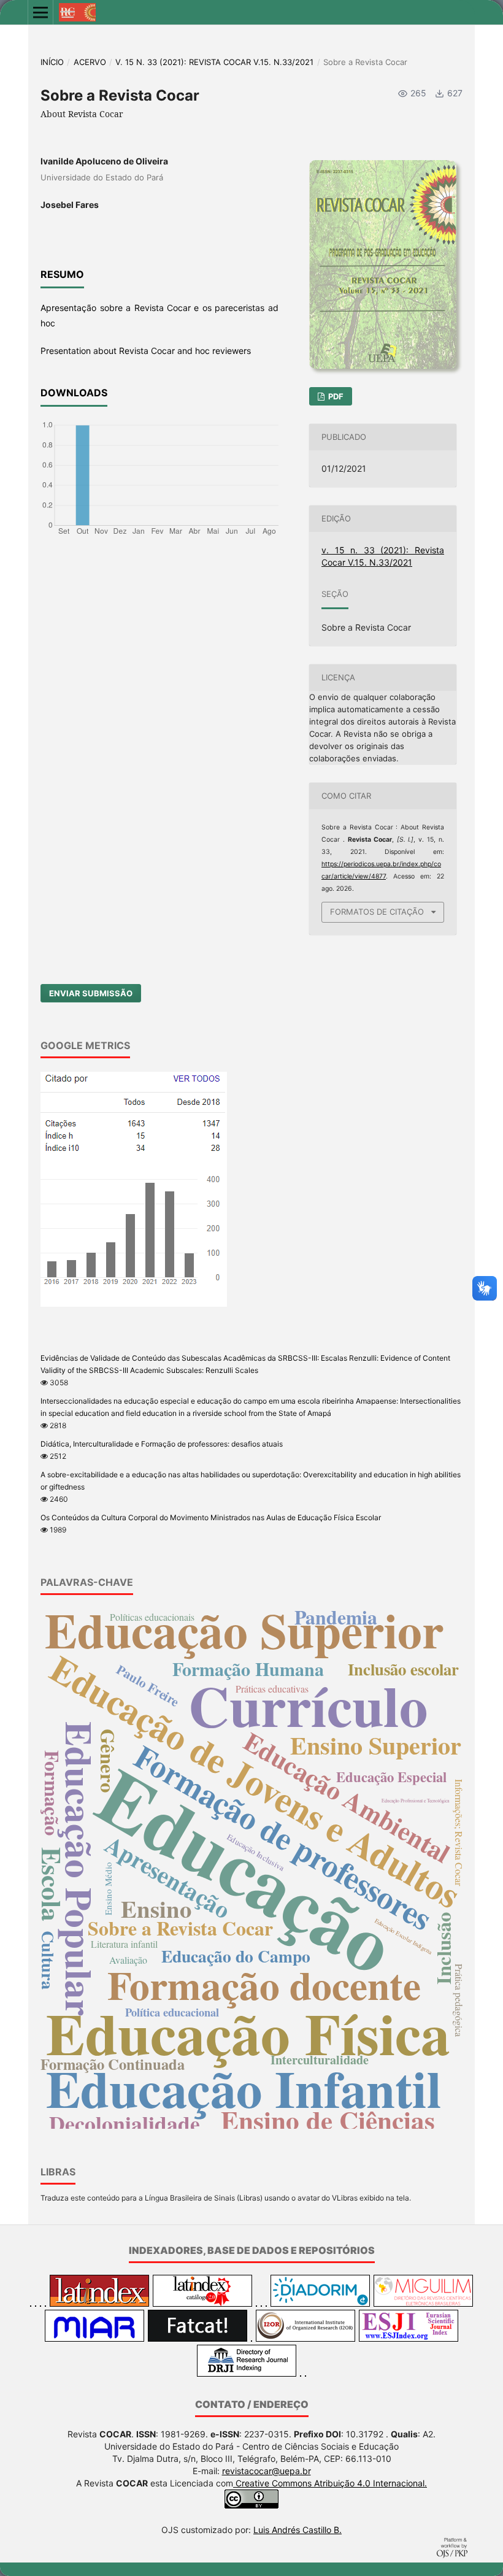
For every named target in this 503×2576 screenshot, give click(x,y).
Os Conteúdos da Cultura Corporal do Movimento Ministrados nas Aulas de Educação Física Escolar (211, 1517)
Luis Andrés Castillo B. (298, 2530)
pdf (335, 396)
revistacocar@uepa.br (267, 2471)
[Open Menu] (40, 12)
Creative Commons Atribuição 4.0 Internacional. (330, 2483)
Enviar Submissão (91, 993)
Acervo (90, 62)
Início (52, 62)
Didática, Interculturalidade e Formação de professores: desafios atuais (162, 1444)
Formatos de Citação (377, 912)
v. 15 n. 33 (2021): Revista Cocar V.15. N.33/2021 (214, 62)
